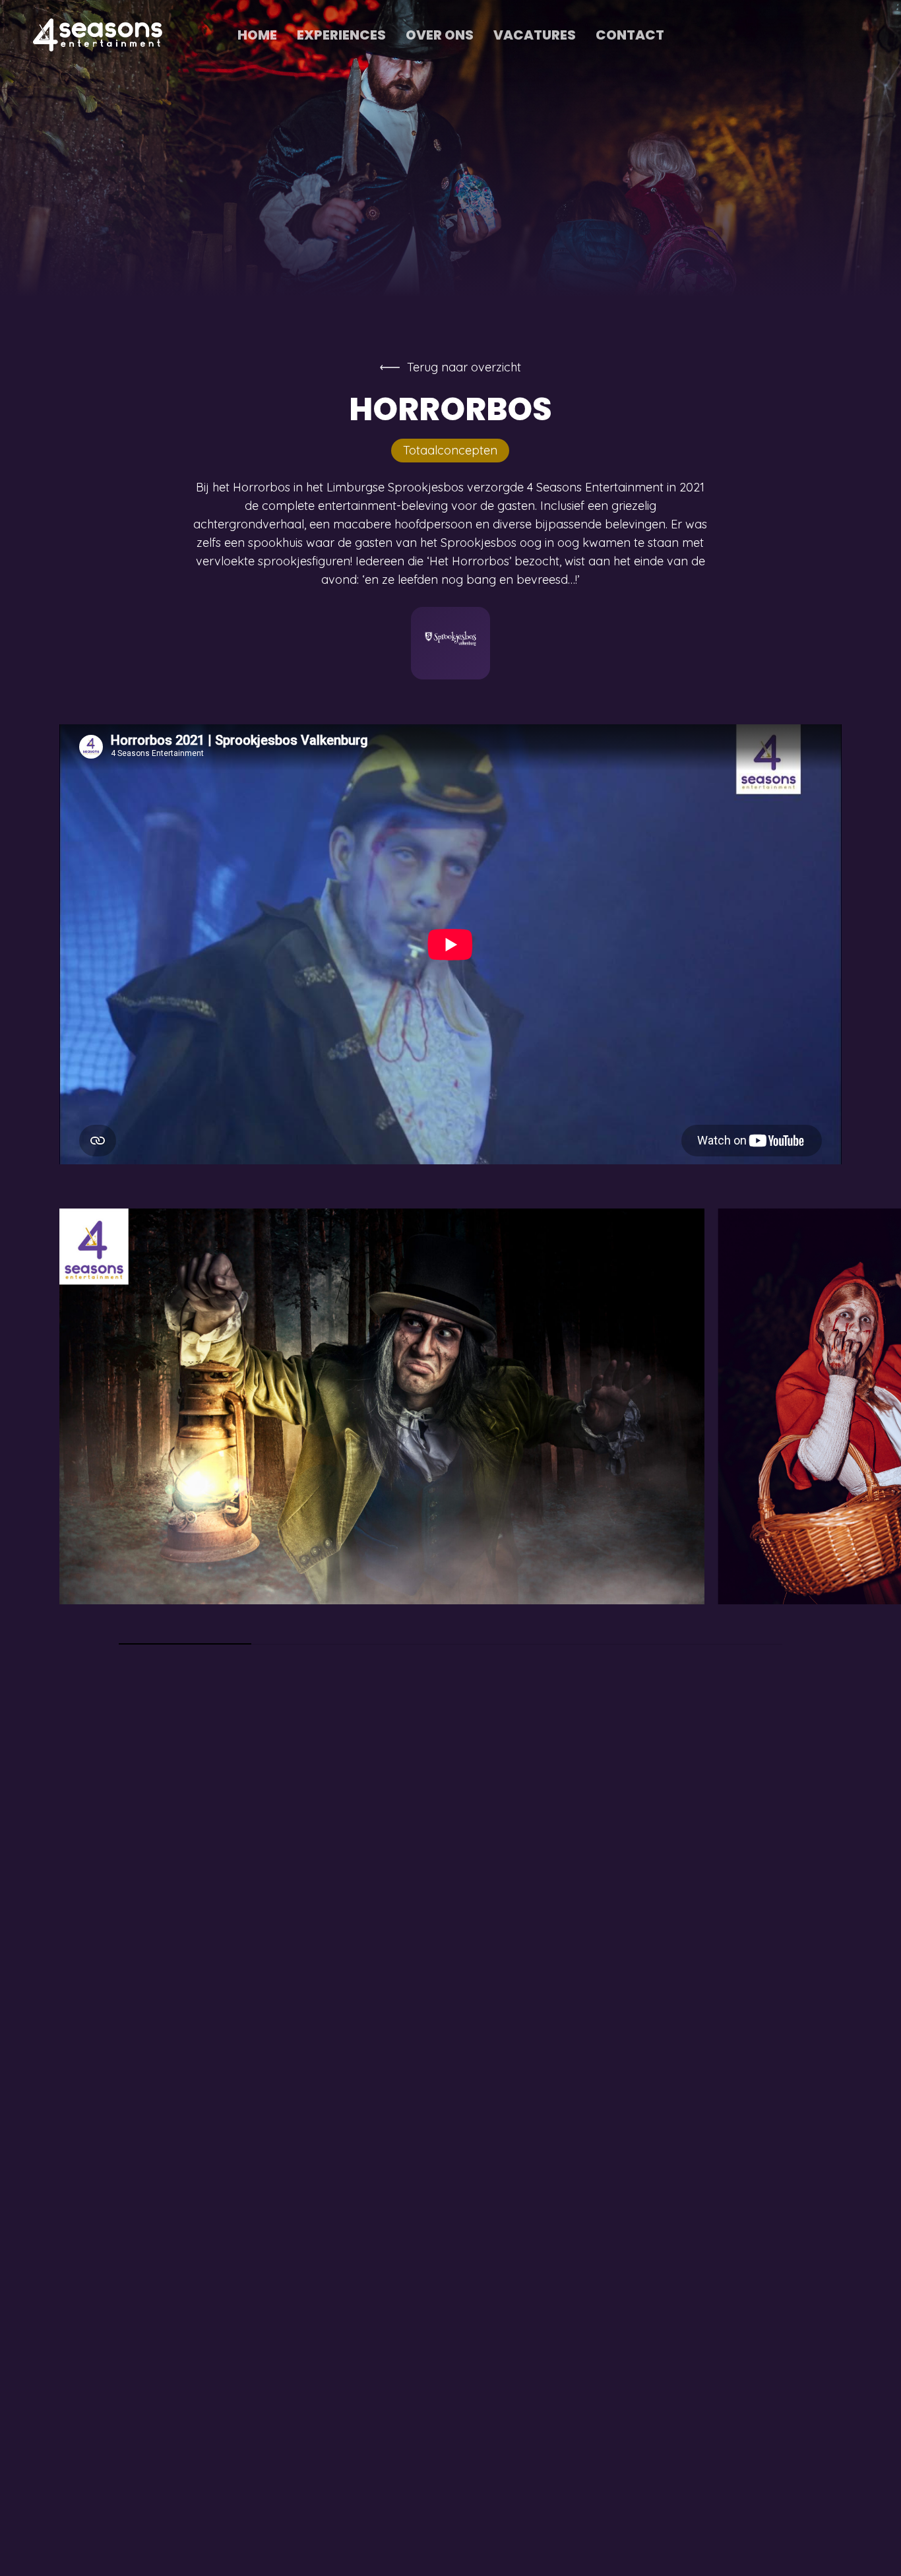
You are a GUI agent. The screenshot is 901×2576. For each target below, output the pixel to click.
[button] (464, 367)
